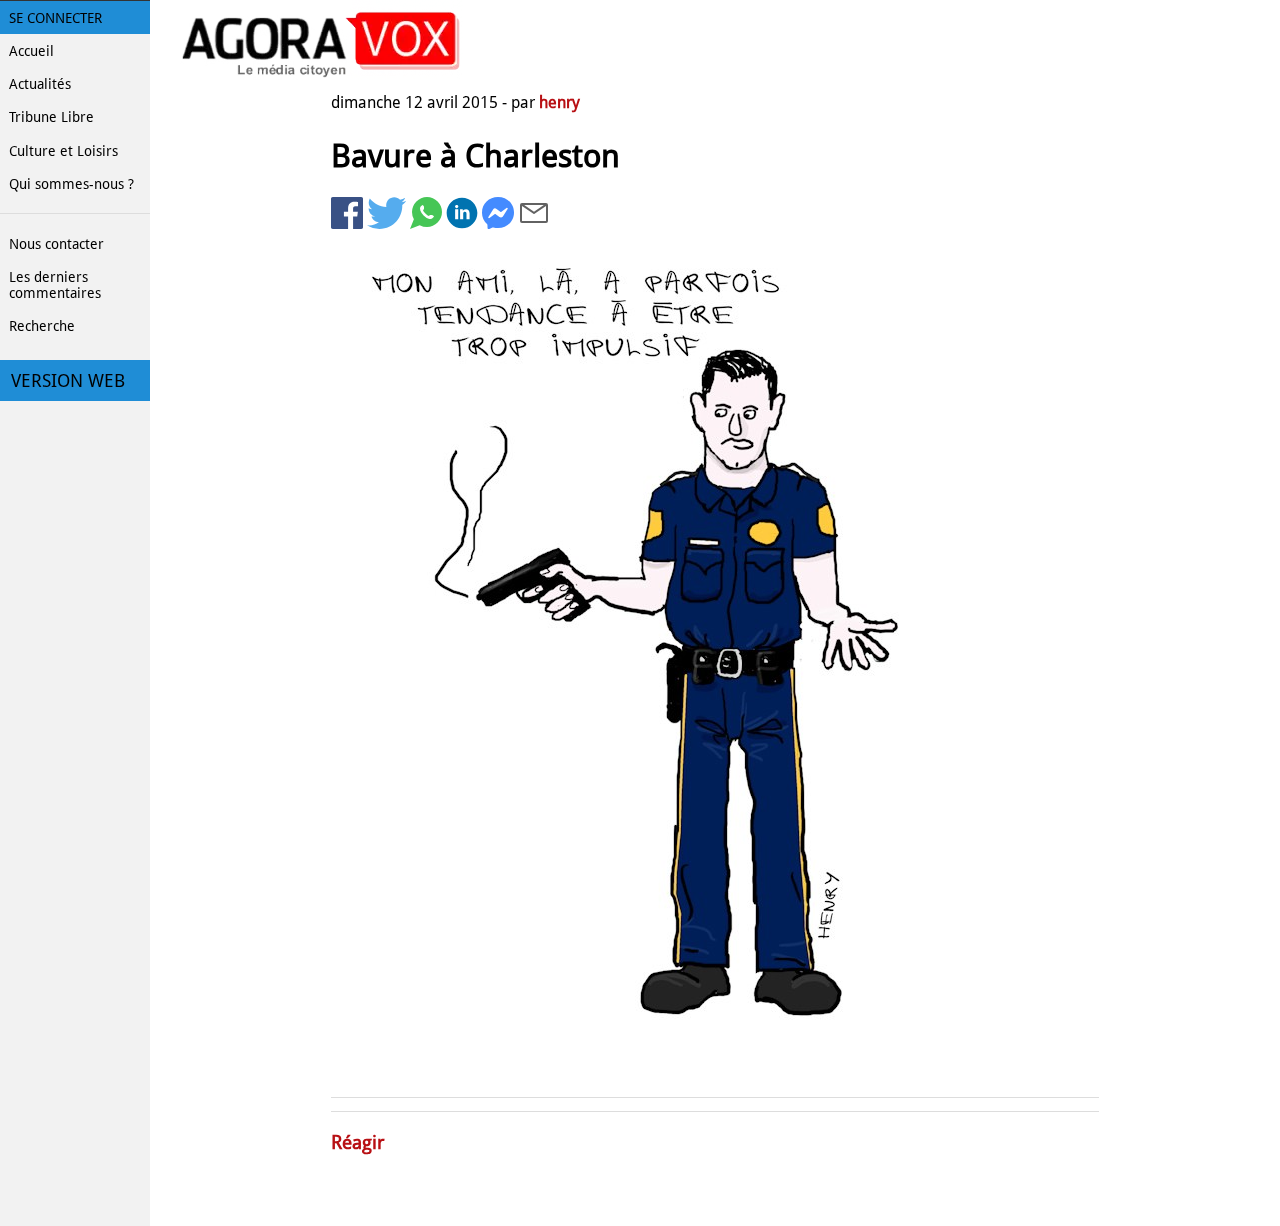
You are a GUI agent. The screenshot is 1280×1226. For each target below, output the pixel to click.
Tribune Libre (51, 117)
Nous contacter (56, 244)
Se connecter (55, 18)
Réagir (358, 1142)
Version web (68, 381)
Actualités (40, 84)
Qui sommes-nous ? (71, 184)
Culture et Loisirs (63, 151)
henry (559, 102)
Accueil (31, 51)
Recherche (42, 326)
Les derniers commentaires (55, 285)
